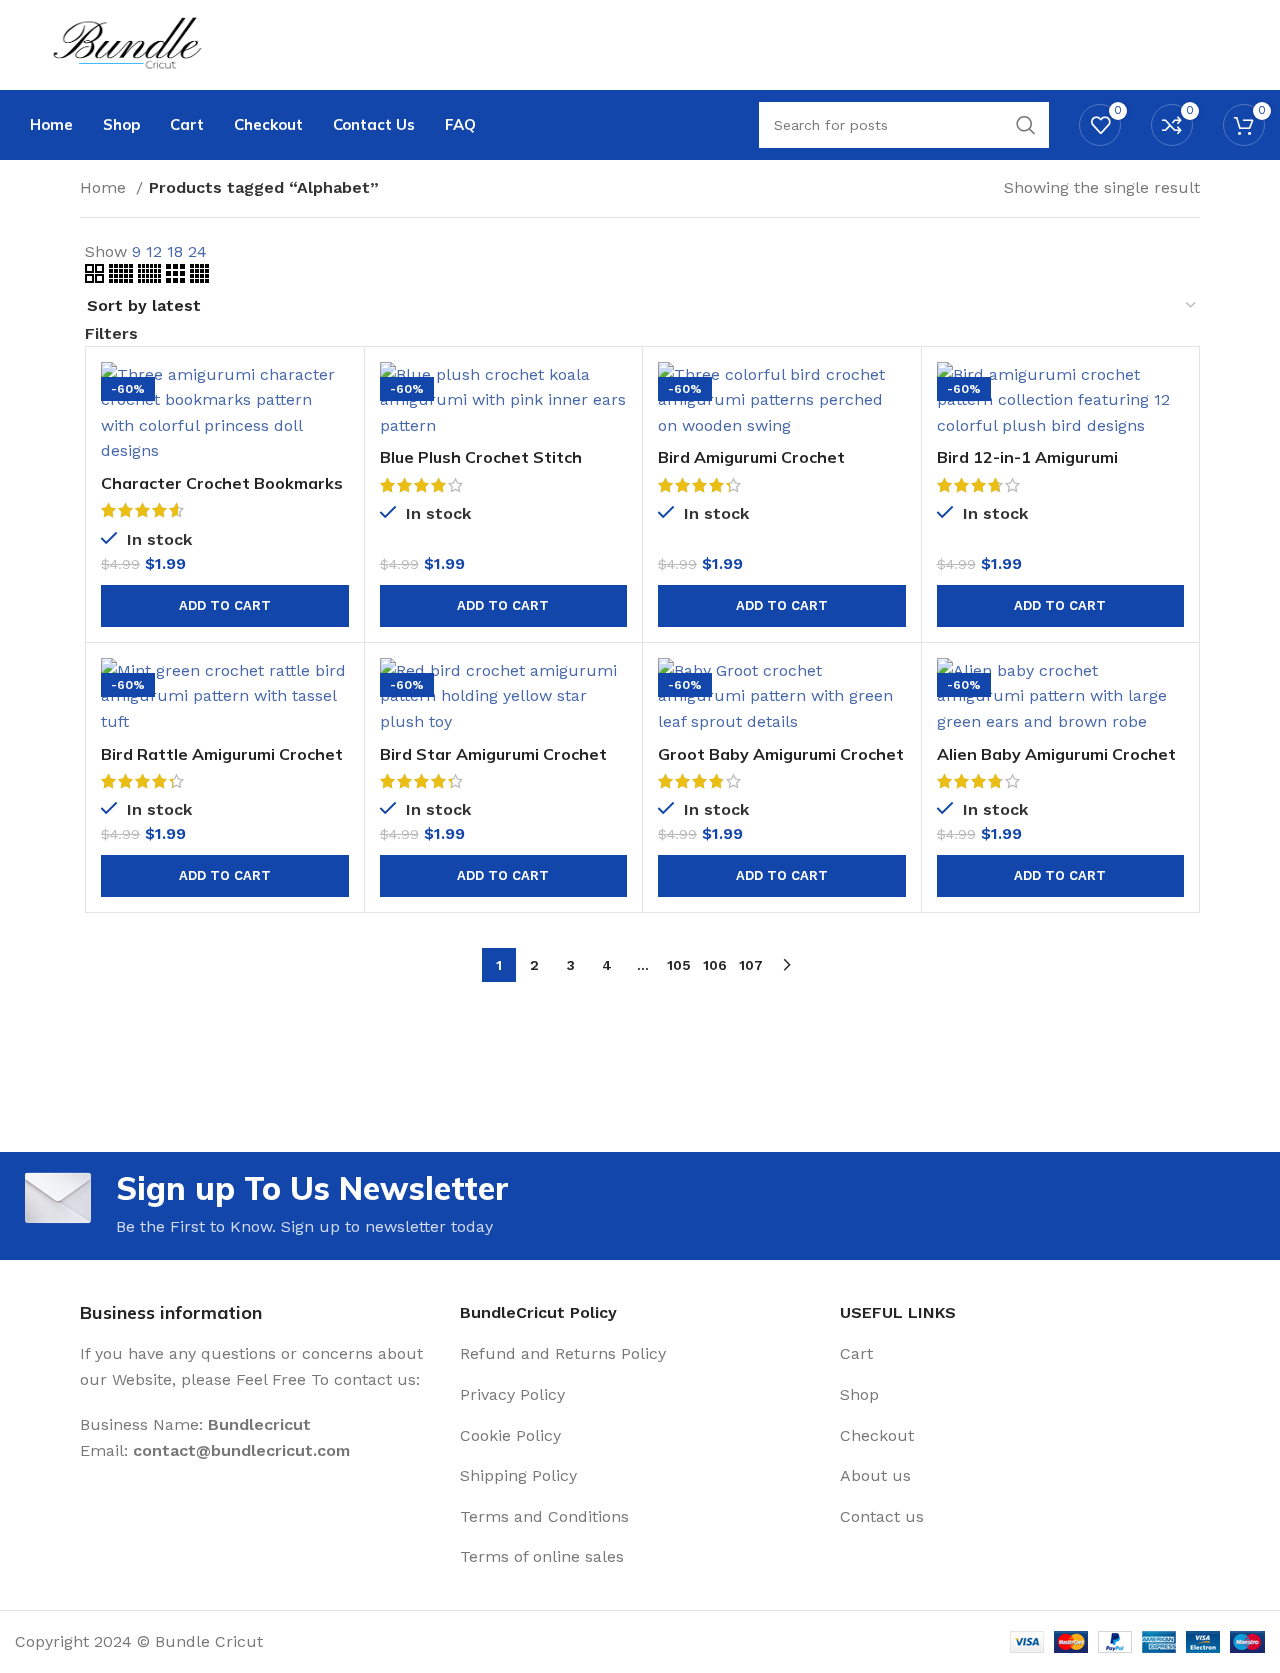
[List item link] (640, 1354)
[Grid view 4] (199, 277)
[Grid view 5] (123, 277)
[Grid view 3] (178, 277)
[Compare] (334, 394)
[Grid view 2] (97, 277)
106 (715, 965)
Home (105, 187)
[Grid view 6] (152, 277)
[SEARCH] (1026, 125)
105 (679, 965)
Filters (111, 334)
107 (751, 965)
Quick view (334, 439)
